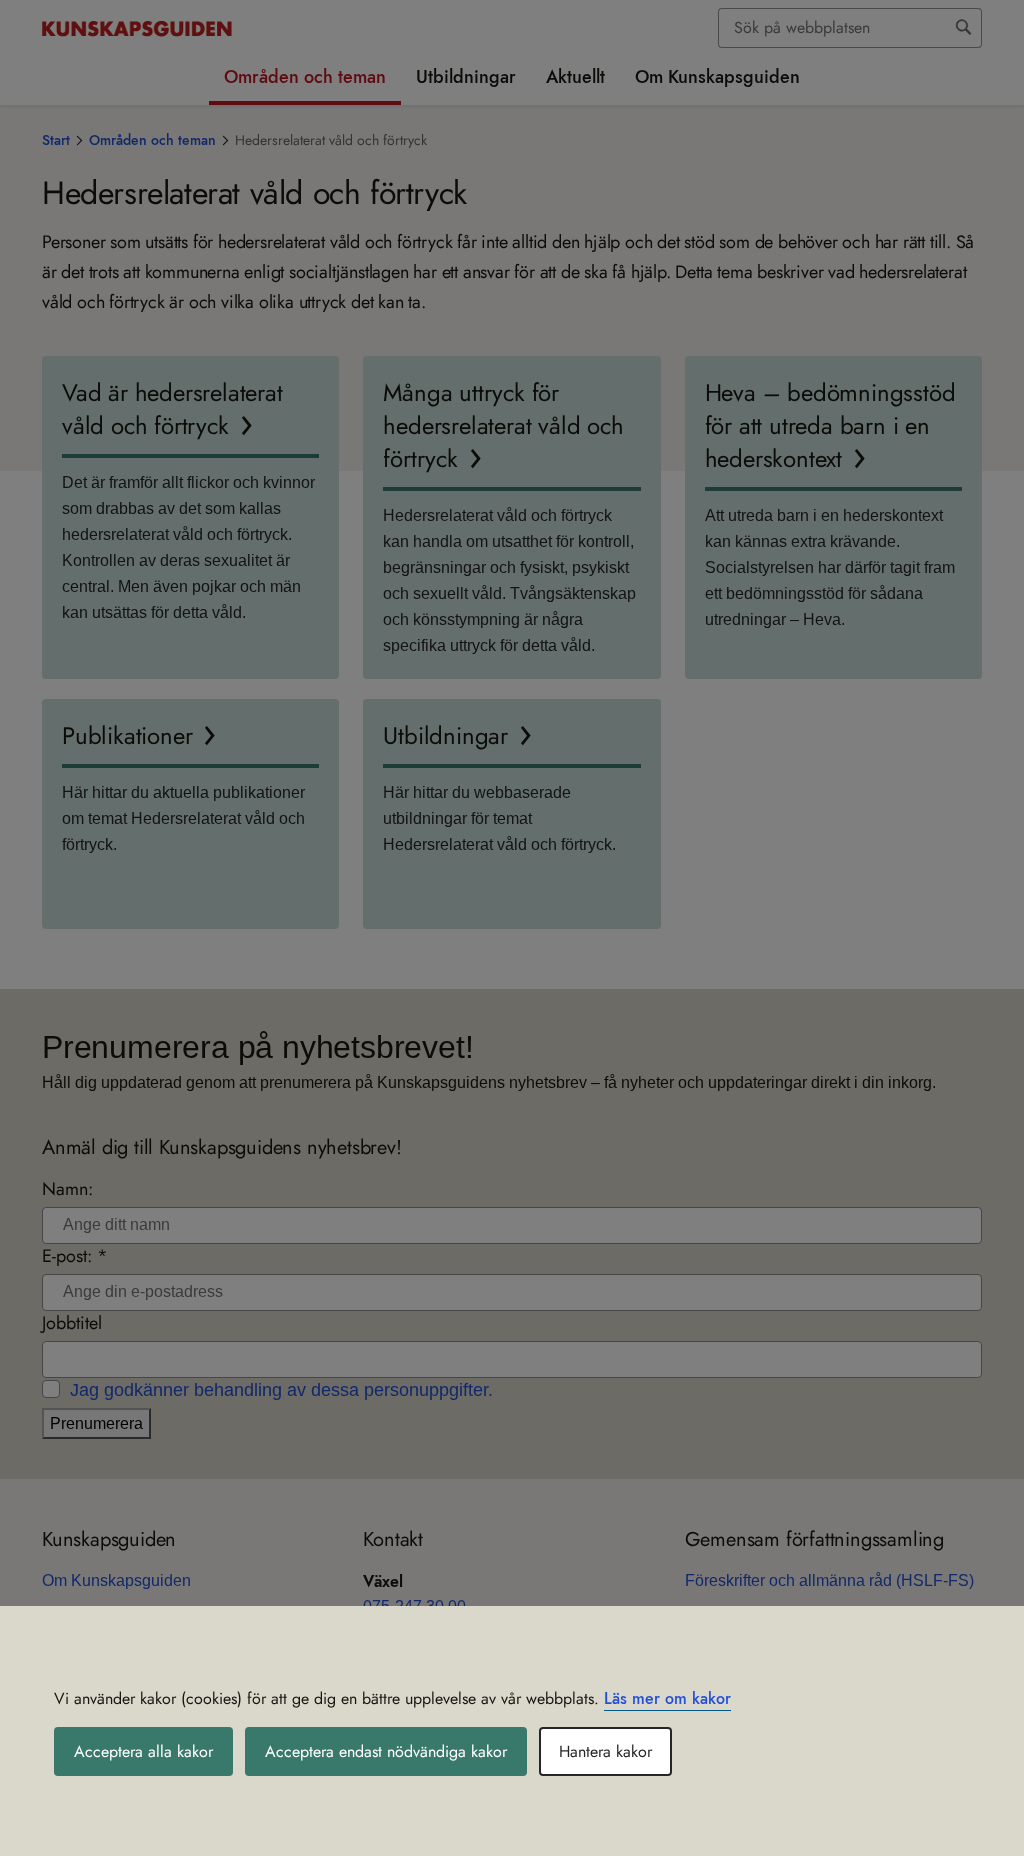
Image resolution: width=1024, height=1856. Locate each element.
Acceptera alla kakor (143, 1751)
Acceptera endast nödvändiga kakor (386, 1751)
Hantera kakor (605, 1751)
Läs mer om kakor (667, 1698)
